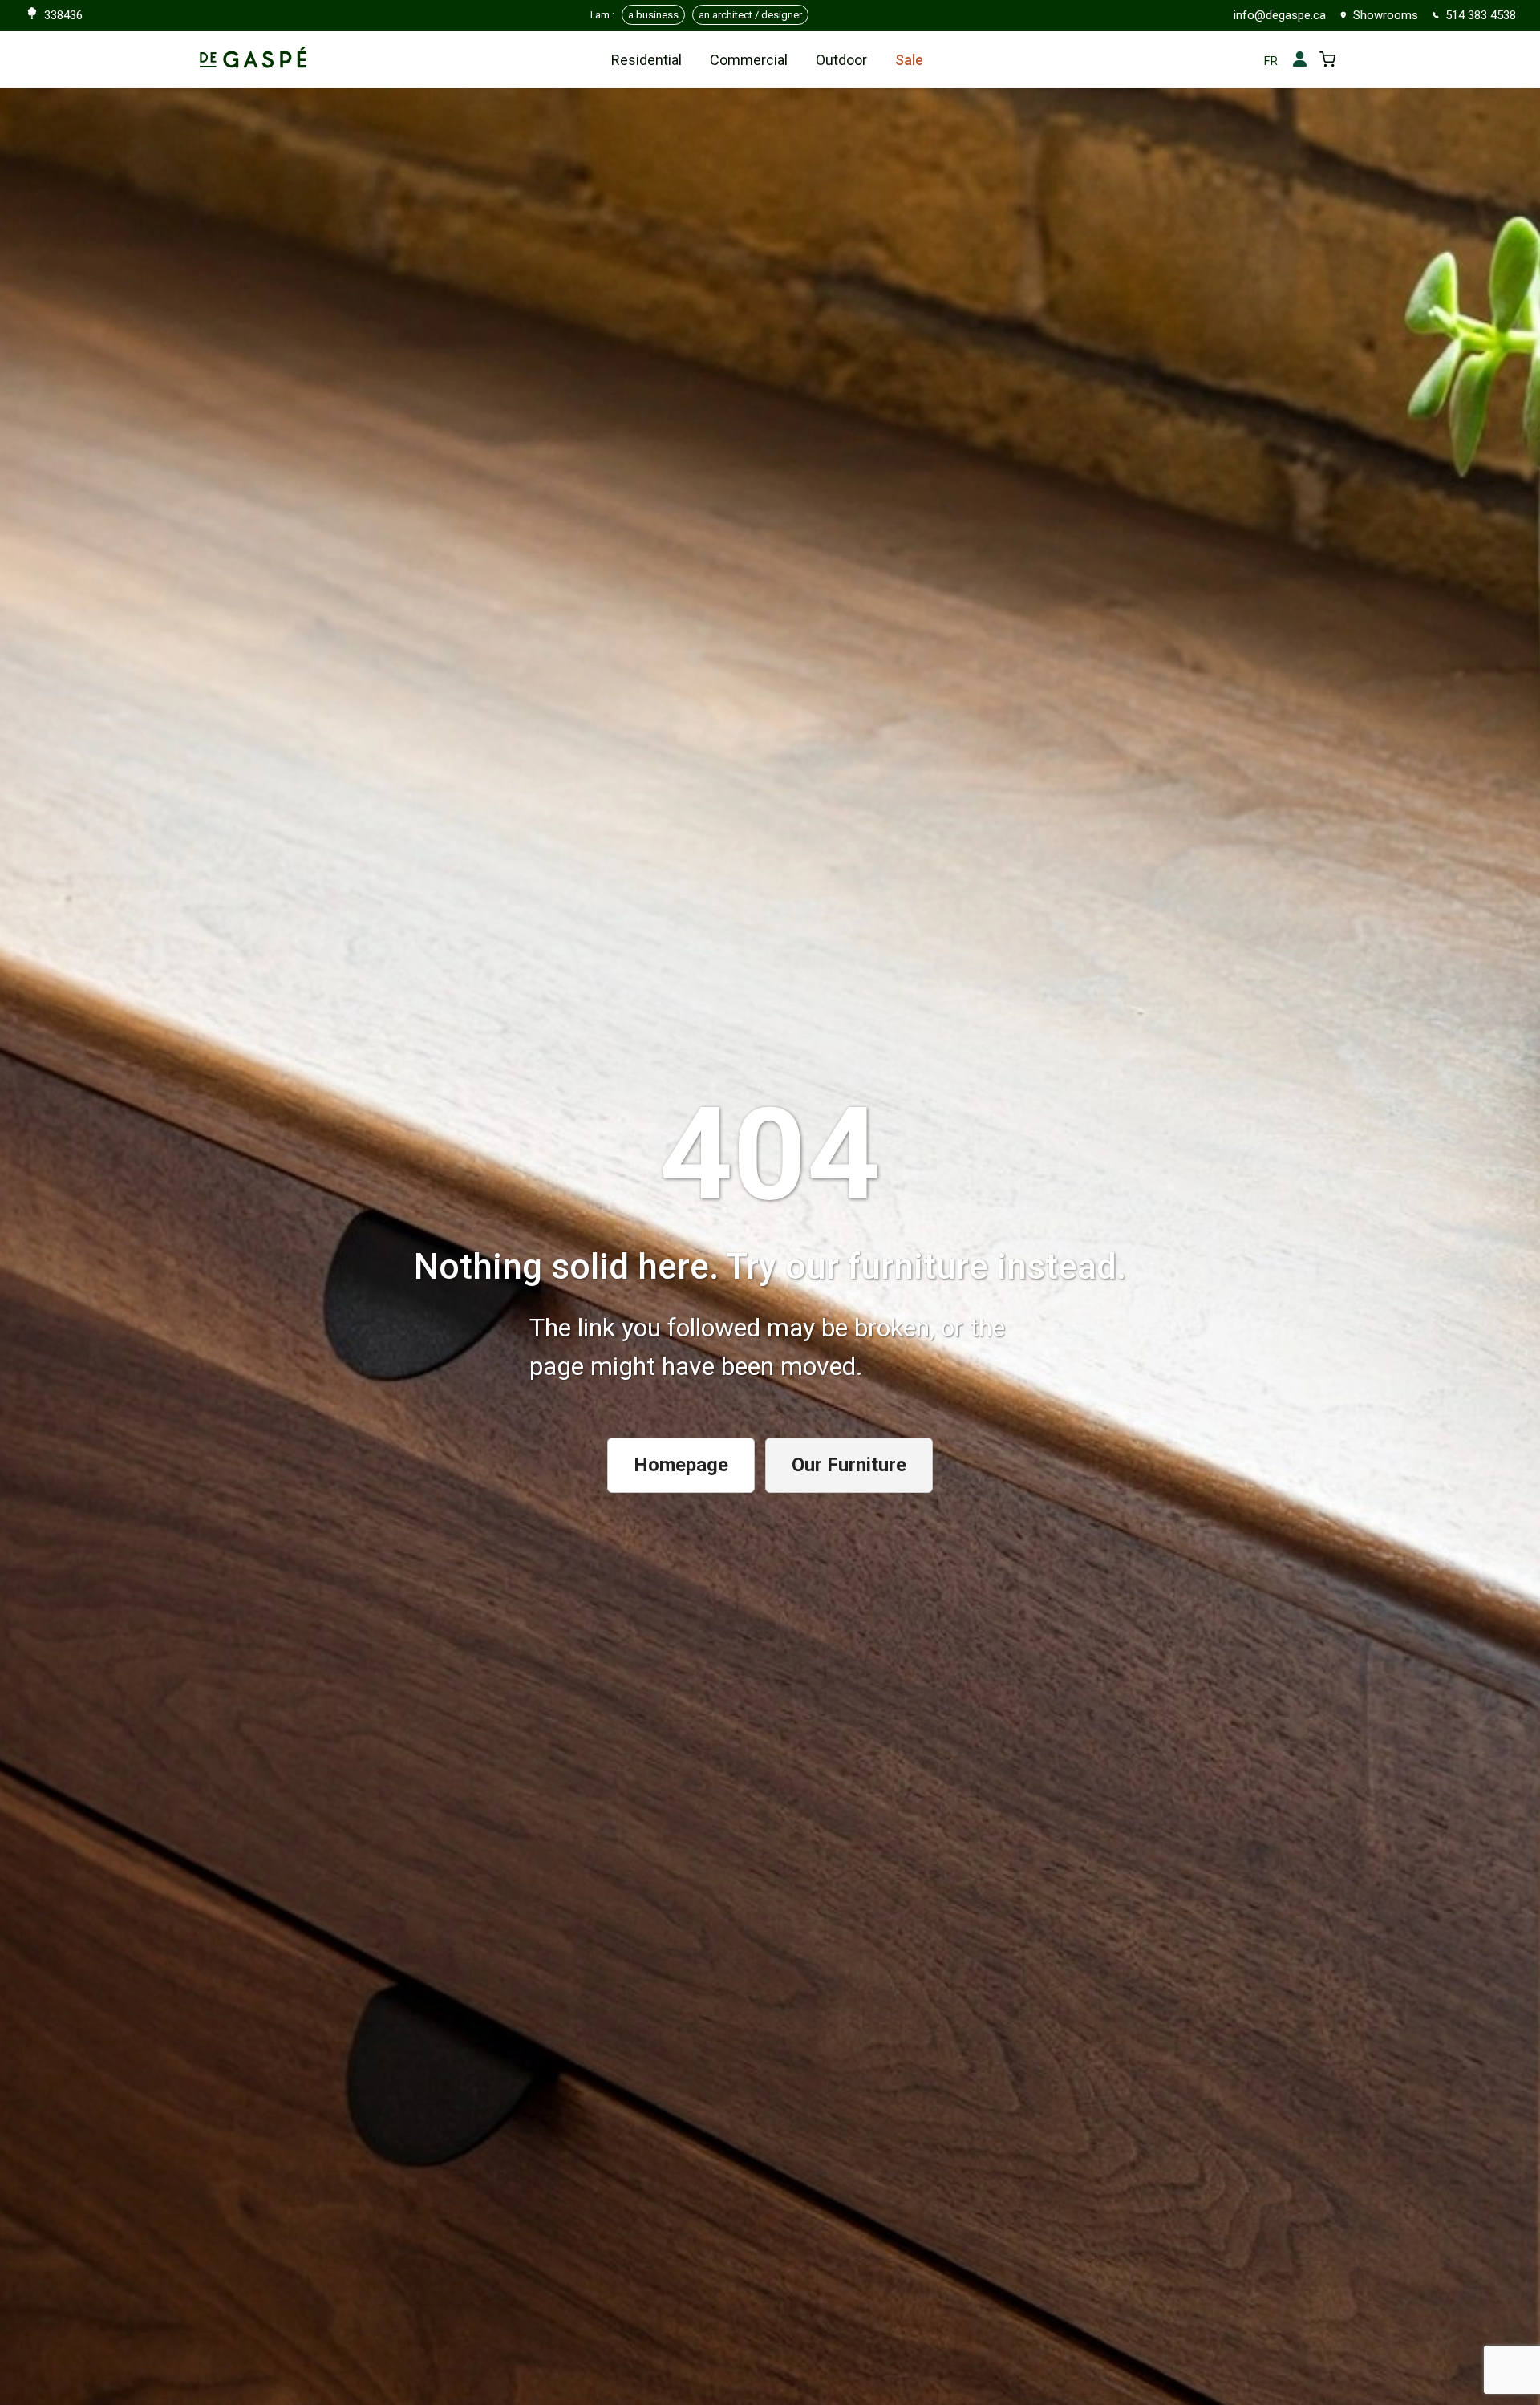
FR (1271, 61)
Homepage (681, 1465)
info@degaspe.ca (1280, 15)
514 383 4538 (1481, 15)
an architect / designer (750, 15)
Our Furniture (849, 1465)
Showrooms (1386, 15)
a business (653, 15)
